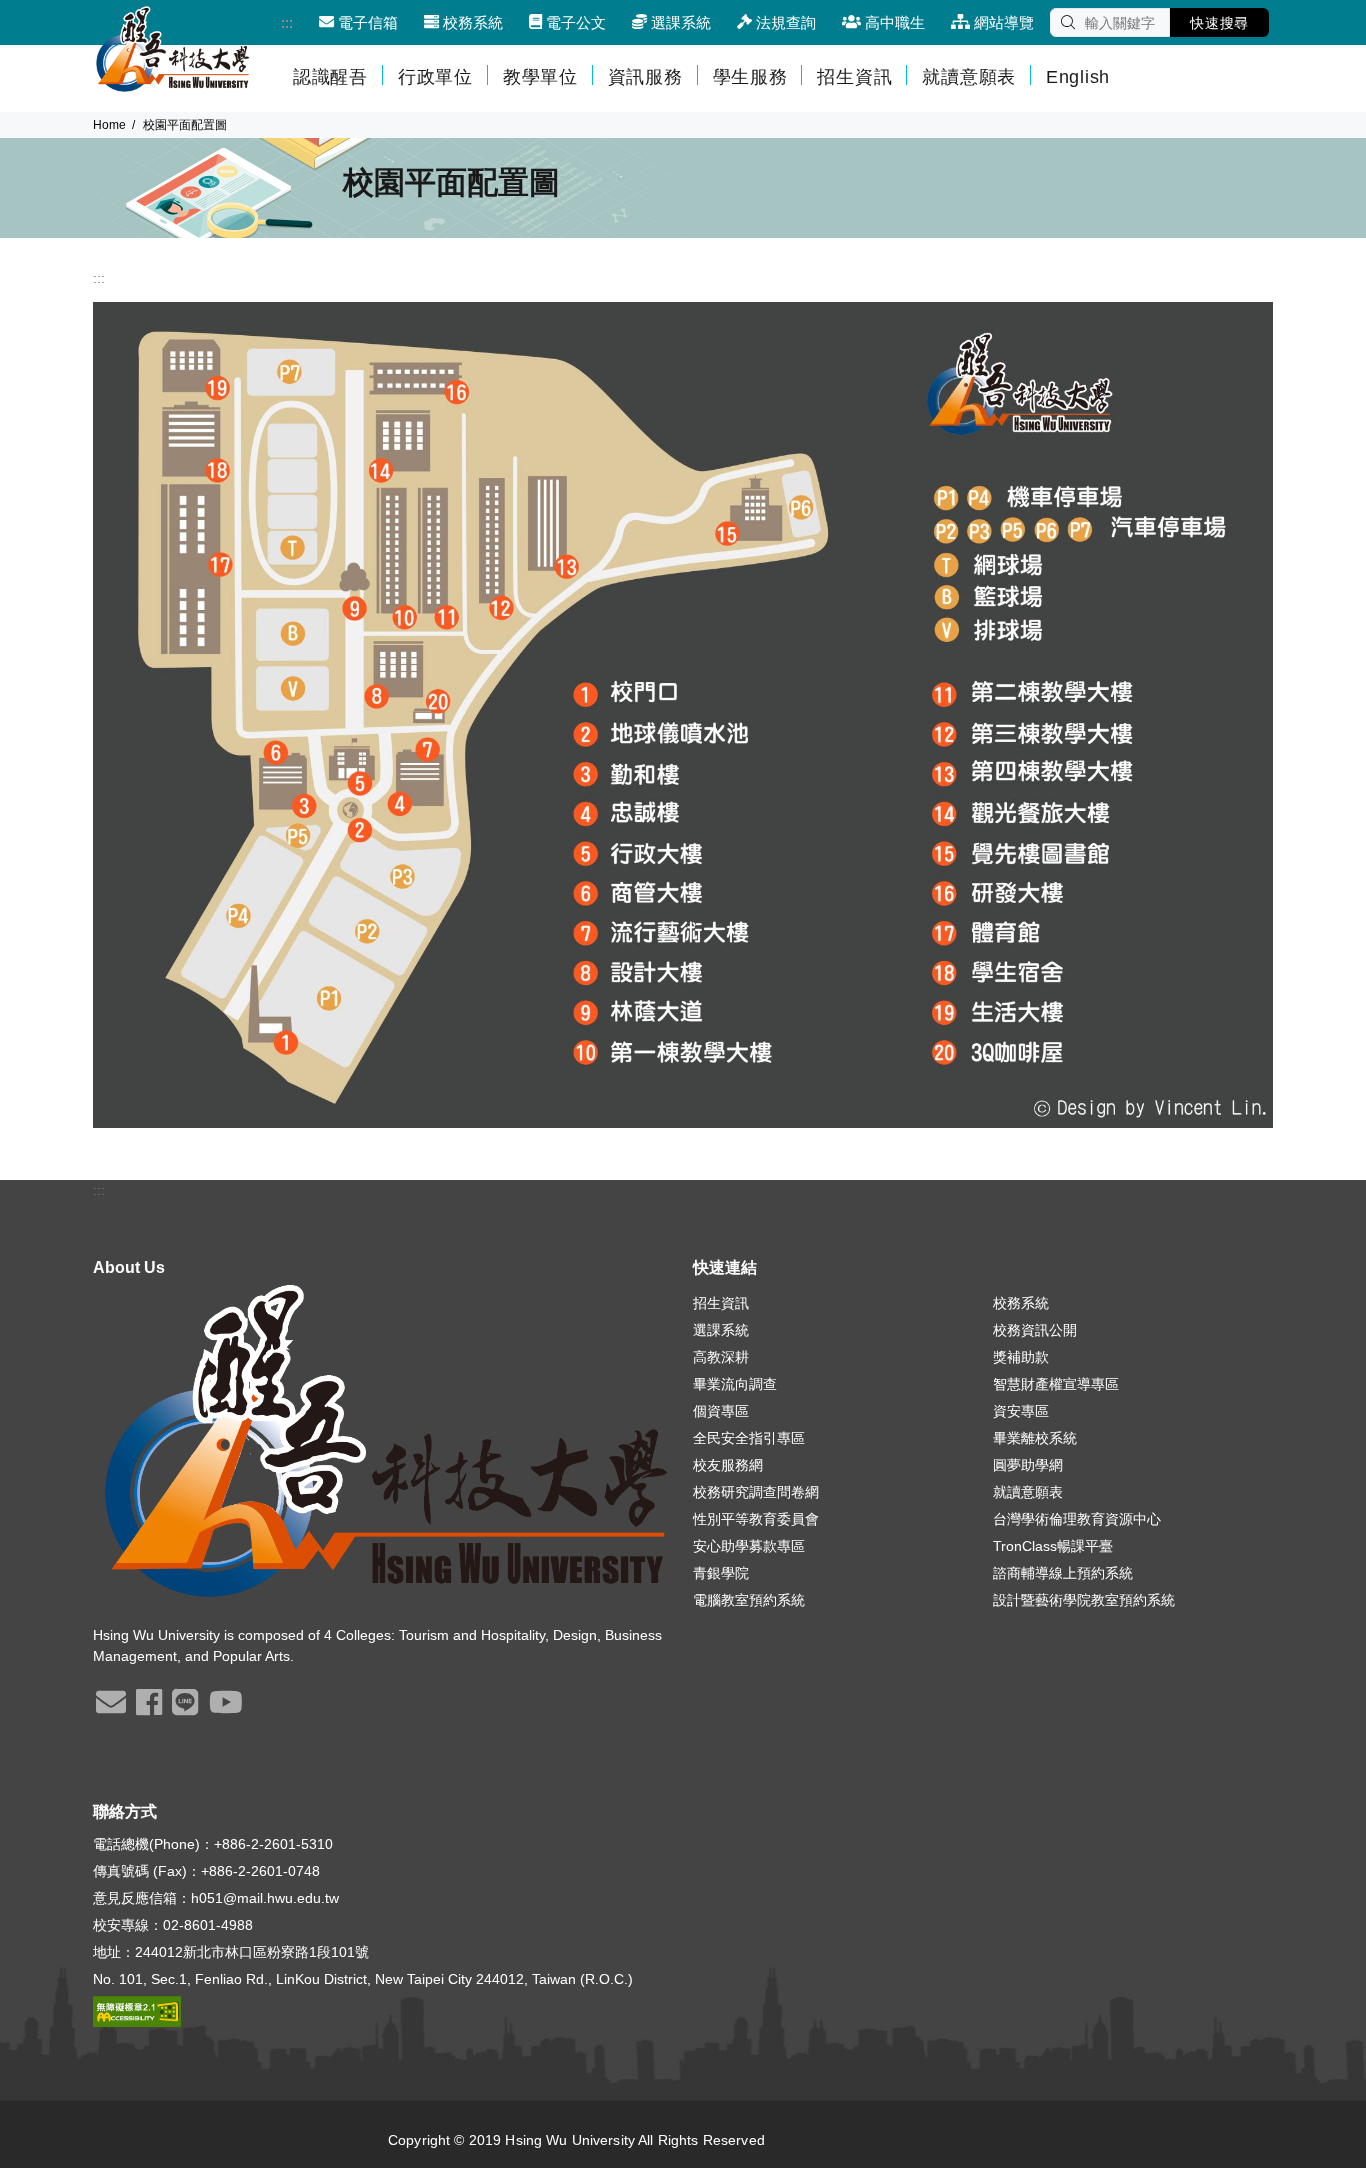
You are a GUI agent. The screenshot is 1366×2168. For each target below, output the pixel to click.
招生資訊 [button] (854, 77)
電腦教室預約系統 (749, 1600)
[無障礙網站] (137, 2010)
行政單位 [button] (435, 77)
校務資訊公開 (1035, 1330)
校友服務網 (728, 1465)
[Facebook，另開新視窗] (149, 1709)
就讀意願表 (969, 77)
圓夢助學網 (1028, 1465)
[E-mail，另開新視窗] (111, 1709)
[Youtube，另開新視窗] (226, 1709)
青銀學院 (721, 1573)
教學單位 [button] (540, 77)
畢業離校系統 (1035, 1438)
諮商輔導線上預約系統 (1063, 1573)
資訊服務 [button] (645, 77)
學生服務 (750, 77)
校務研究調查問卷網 (756, 1492)
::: (287, 22)
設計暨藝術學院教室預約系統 (1084, 1600)
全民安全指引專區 (749, 1438)
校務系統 (1021, 1303)
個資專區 (721, 1411)
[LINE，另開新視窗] (185, 1709)
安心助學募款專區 (749, 1546)
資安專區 (1021, 1411)
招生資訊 (721, 1303)
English (1078, 77)
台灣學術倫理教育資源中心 (1077, 1519)
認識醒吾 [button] (330, 77)
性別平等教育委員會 (756, 1519)
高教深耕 (721, 1357)
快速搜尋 (1219, 23)
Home (109, 125)
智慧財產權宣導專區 (1056, 1384)
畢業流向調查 (735, 1384)
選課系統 (721, 1330)
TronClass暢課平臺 (1053, 1546)
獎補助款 (1021, 1357)
